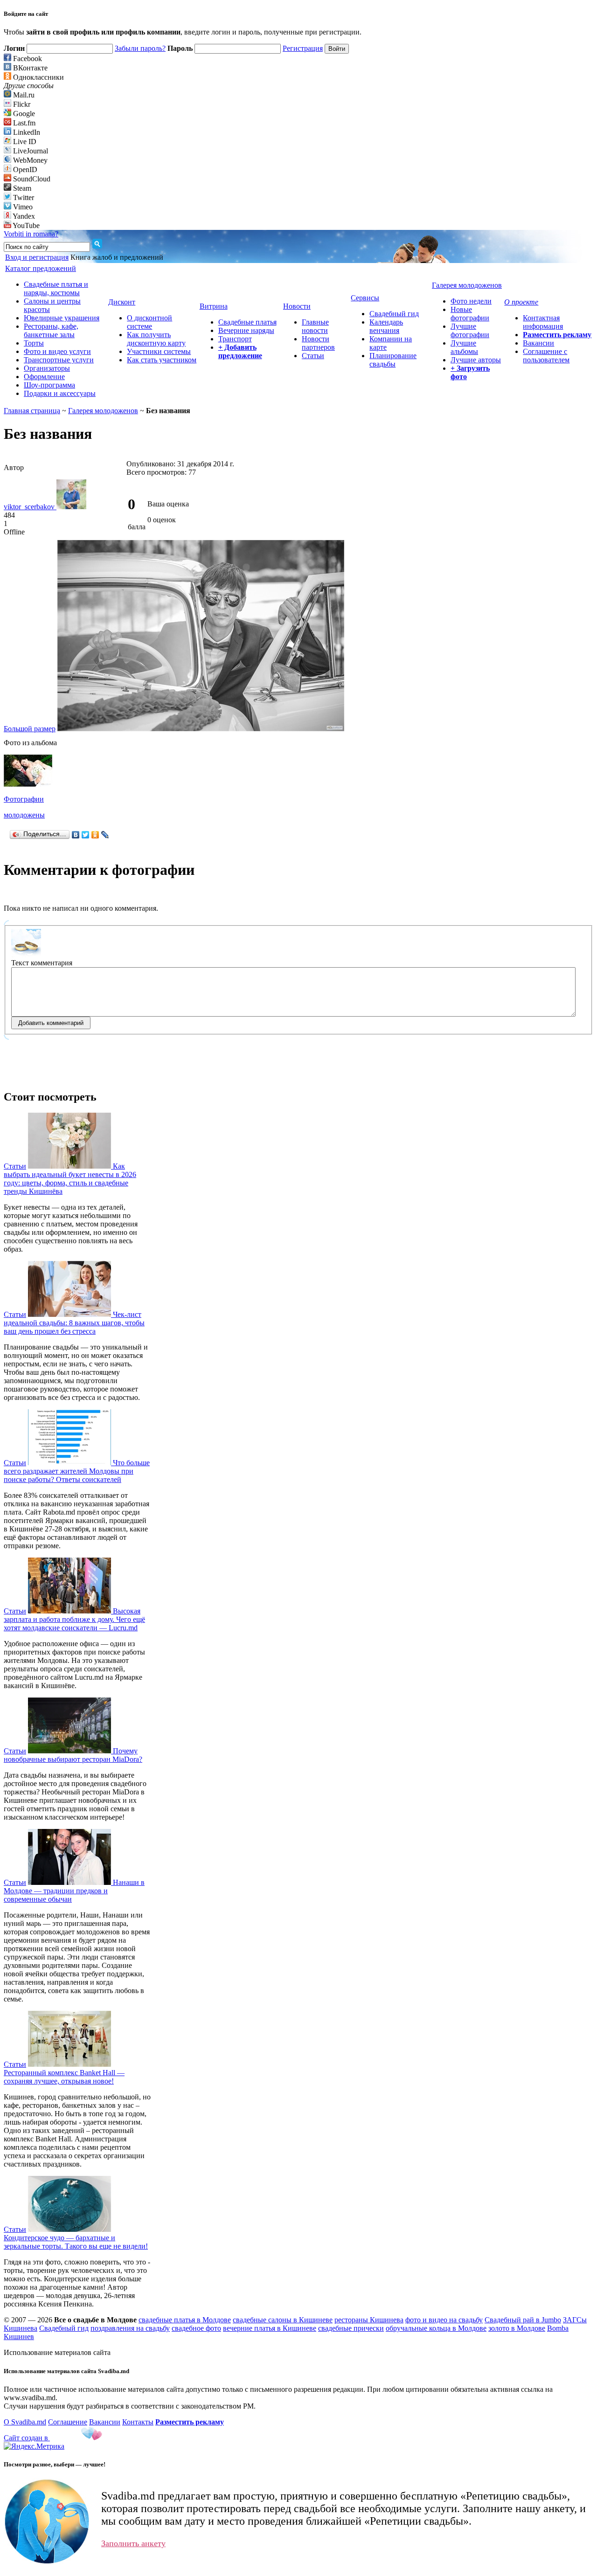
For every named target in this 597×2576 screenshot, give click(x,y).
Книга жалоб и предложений (117, 257)
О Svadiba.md (25, 2422)
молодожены (24, 815)
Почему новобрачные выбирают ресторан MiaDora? (73, 1755)
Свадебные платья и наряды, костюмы (56, 288)
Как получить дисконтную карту (156, 339)
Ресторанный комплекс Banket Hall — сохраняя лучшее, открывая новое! (64, 2077)
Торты (34, 343)
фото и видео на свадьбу (444, 2320)
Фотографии (24, 799)
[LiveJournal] (105, 835)
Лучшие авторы (476, 360)
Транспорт (235, 339)
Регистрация (303, 48)
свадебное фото (196, 2328)
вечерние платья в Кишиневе (270, 2328)
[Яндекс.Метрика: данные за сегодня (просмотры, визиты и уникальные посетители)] (34, 2446)
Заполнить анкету (133, 2543)
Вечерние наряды (246, 330)
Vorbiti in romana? (31, 234)
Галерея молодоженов (103, 411)
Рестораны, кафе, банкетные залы (51, 330)
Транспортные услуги (59, 360)
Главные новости (315, 326)
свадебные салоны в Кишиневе (283, 2320)
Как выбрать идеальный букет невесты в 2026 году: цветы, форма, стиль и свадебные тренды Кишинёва (70, 1179)
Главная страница (32, 411)
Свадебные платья (247, 322)
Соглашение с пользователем (546, 356)
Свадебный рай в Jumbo (523, 2320)
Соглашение (68, 2422)
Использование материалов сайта (57, 2352)
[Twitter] (86, 835)
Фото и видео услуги (57, 351)
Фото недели (471, 301)
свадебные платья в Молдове (185, 2320)
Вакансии (538, 343)
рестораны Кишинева (369, 2320)
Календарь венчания (386, 326)
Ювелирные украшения (62, 318)
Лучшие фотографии (470, 330)
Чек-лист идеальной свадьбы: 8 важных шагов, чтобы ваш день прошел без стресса (74, 1323)
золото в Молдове (517, 2328)
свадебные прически (351, 2328)
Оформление (44, 377)
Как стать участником (162, 360)
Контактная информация (543, 322)
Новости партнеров (318, 343)
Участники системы (159, 351)
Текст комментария (42, 963)
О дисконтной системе (149, 322)
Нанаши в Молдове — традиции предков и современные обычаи (74, 1891)
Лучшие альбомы (464, 347)
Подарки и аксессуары (60, 393)
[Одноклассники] (95, 835)
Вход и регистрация (37, 257)
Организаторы (47, 368)
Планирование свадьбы (393, 360)
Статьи (313, 356)
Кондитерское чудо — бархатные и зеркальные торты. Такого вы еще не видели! (76, 2242)
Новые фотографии (470, 314)
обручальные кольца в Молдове (436, 2328)
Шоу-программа (49, 385)
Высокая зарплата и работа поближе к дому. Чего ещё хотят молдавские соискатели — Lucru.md (74, 1619)
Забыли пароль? (140, 48)
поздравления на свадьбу (130, 2328)
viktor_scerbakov (30, 507)
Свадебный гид (394, 314)
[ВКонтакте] (76, 835)
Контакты (138, 2422)
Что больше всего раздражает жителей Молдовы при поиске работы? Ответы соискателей (77, 1471)
